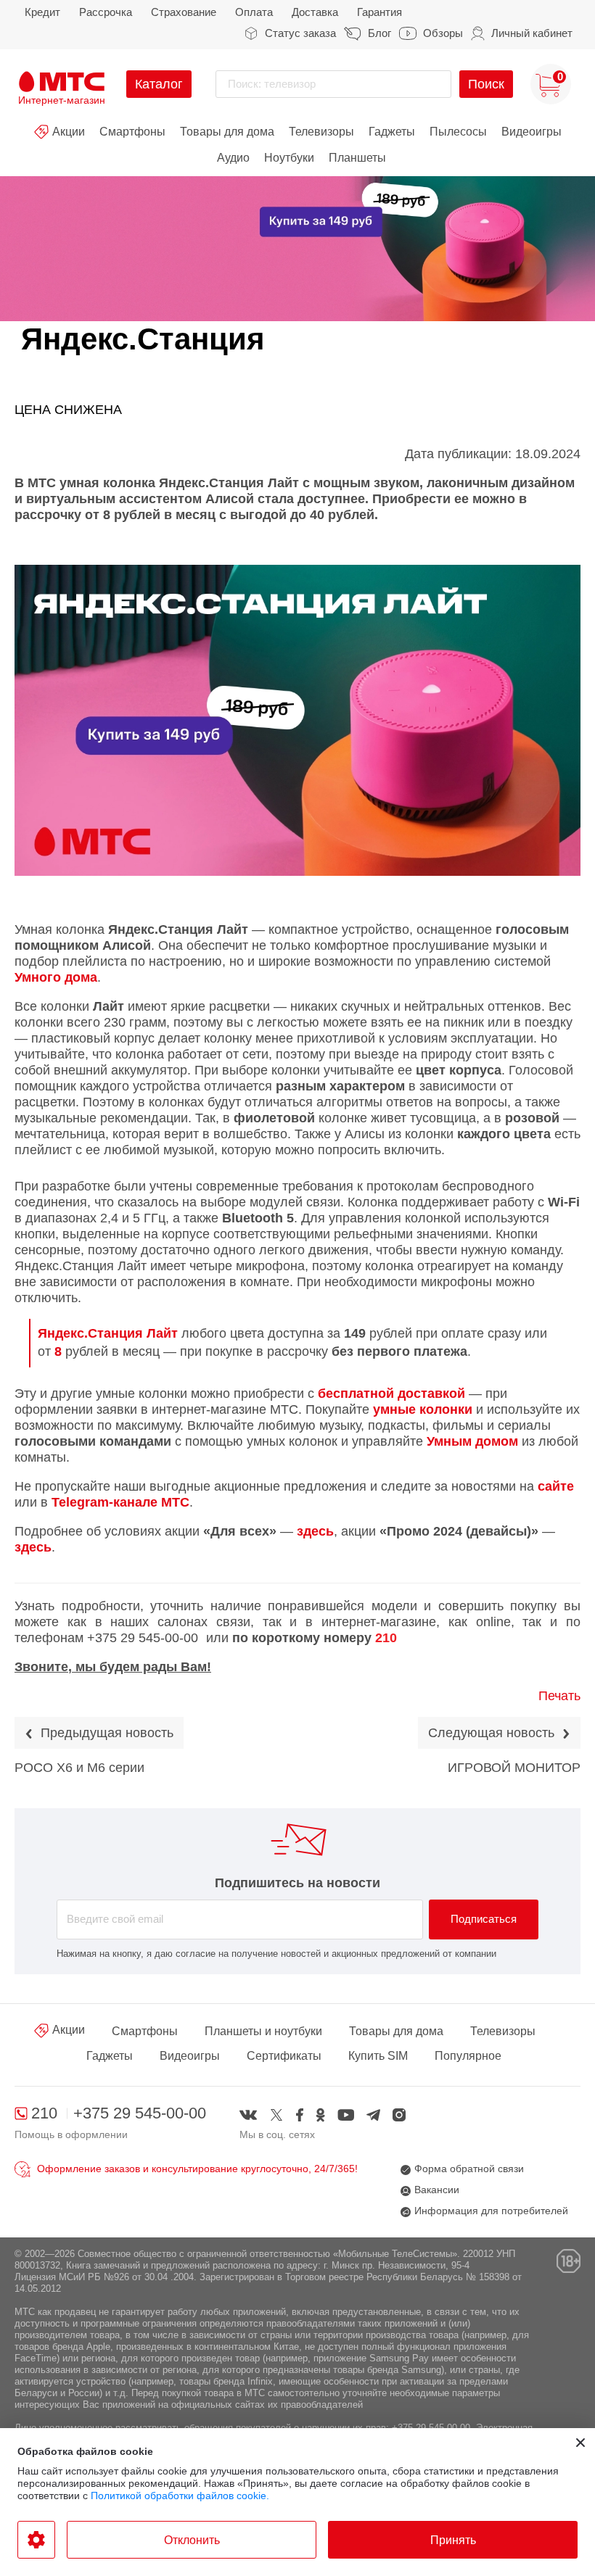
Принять (453, 2540)
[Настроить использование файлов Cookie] (36, 2540)
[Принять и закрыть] (580, 2443)
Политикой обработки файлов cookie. (180, 2496)
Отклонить (192, 2540)
